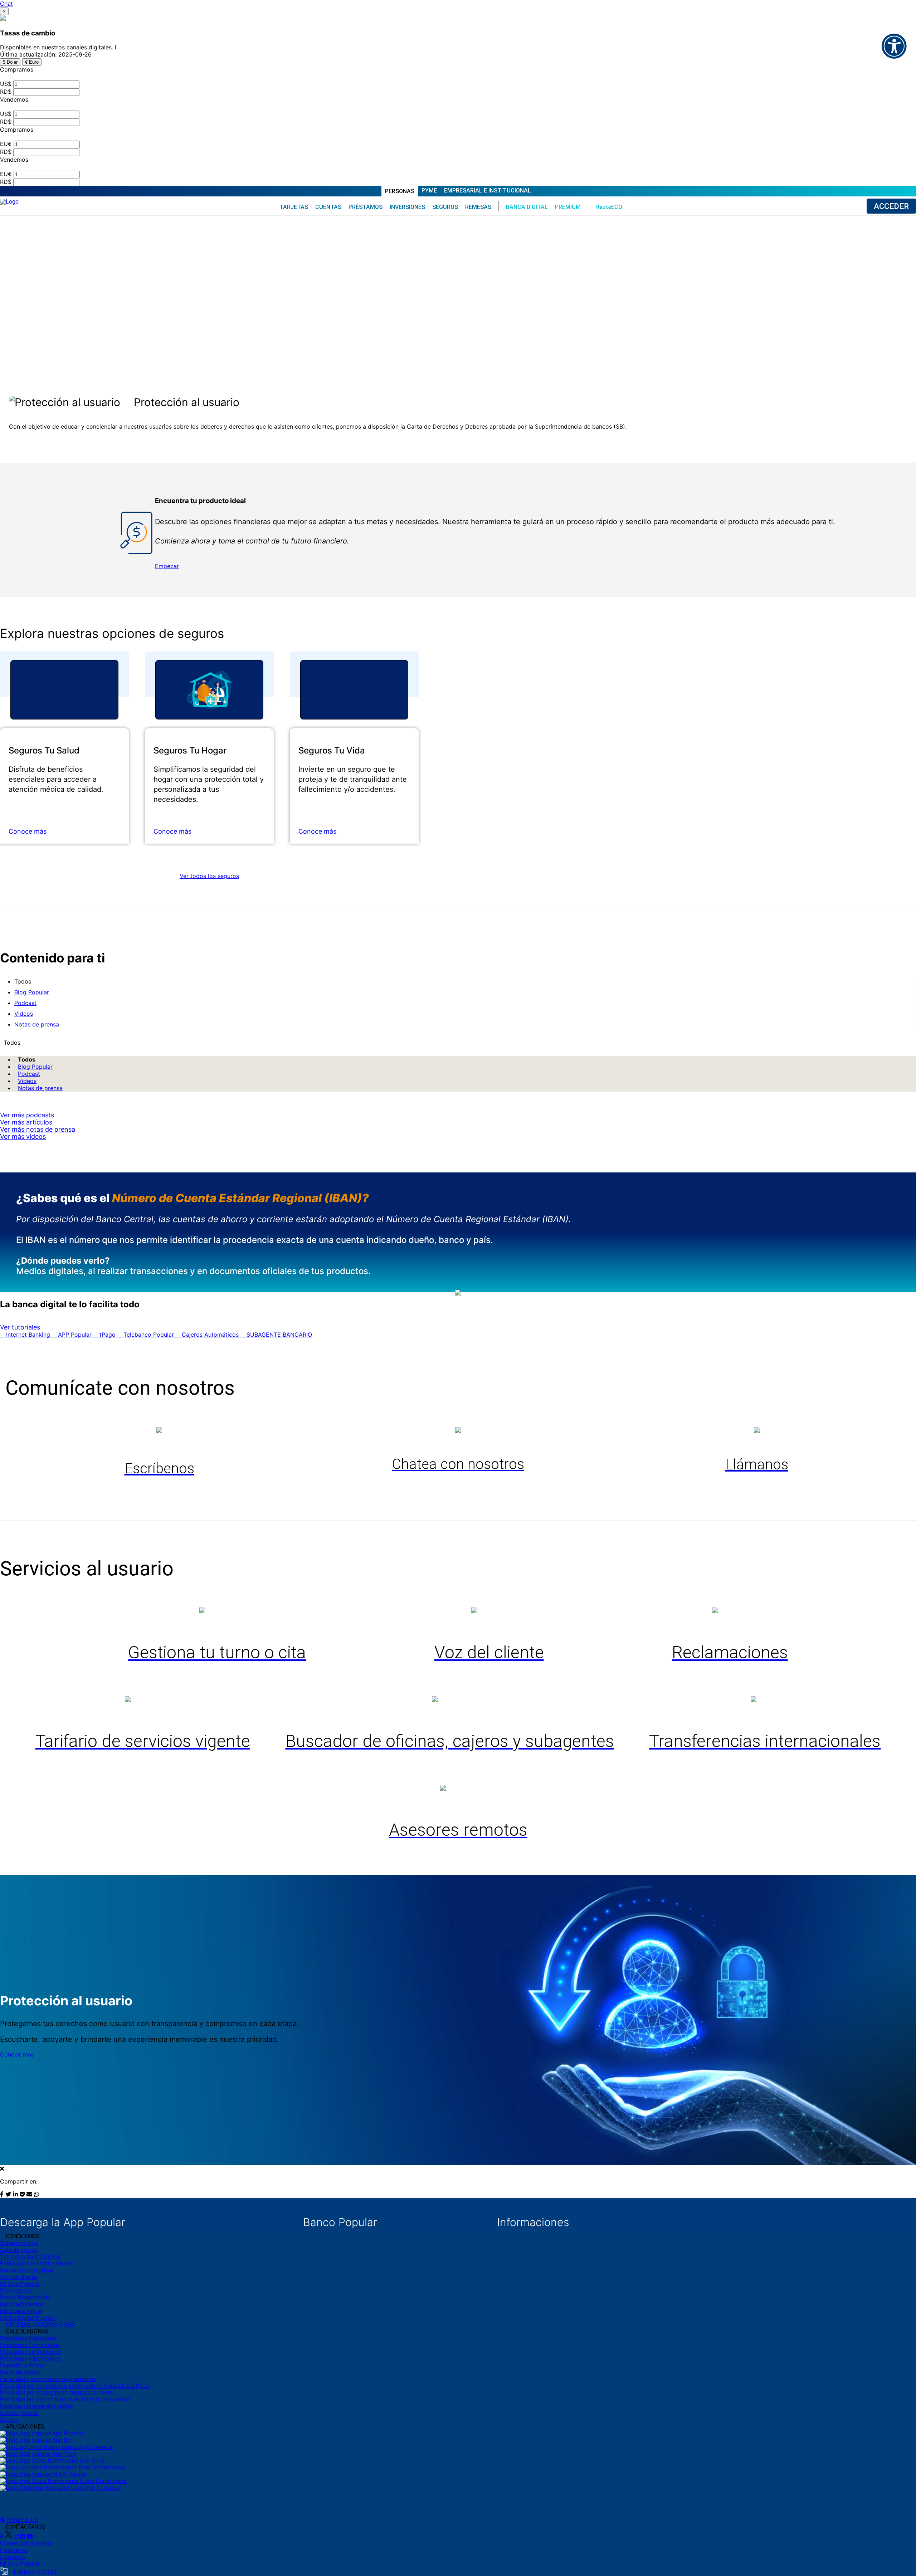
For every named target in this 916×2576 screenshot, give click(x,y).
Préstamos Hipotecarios (30, 2359)
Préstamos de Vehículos (30, 2352)
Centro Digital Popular (28, 2318)
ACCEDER (891, 206)
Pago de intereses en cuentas (37, 2406)
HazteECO (609, 207)
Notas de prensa (40, 1088)
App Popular (67, 2433)
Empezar (167, 566)
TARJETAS (294, 207)
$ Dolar (10, 62)
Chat (6, 4)
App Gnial (91, 2461)
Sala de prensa (19, 2250)
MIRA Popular (69, 2474)
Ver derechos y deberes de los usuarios (68, 439)
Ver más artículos (26, 1122)
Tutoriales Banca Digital (30, 2257)
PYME (429, 191)
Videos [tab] (24, 1014)
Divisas (9, 2420)
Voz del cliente (18, 2277)
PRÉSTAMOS (366, 207)
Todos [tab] (23, 981)
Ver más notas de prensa (38, 1129)
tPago (108, 1335)
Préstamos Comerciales (30, 2345)
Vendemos (14, 99)
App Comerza (95, 2447)
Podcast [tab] (25, 1003)
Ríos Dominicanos (101, 2467)
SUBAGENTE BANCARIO (278, 1335)
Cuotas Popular (20, 2413)
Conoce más (28, 831)
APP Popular (75, 1335)
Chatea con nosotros (26, 2543)
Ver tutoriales (20, 1327)
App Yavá (64, 2454)
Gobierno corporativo (26, 2270)
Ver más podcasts (27, 1115)
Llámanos (13, 2557)
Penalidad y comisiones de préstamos (48, 2379)
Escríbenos (14, 2550)
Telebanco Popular (149, 1335)
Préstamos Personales (28, 2338)
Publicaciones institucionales (37, 2263)
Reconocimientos (22, 2304)
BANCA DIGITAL (527, 207)
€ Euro (32, 62)
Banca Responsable (25, 2297)
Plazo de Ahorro (20, 2372)
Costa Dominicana (103, 2481)
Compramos (17, 69)
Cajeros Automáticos (210, 1335)
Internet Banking (28, 1335)
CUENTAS (328, 207)
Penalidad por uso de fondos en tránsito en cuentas (65, 2399)
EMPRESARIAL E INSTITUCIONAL (488, 191)
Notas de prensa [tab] (37, 1024)
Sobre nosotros (19, 2243)
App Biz (61, 2440)
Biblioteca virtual (21, 2311)
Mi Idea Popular (20, 2284)
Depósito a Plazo (21, 2365)
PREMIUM (568, 207)
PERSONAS (400, 191)
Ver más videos (23, 1136)
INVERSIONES (407, 207)
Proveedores (16, 2291)
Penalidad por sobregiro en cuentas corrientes (58, 2393)
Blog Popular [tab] (32, 992)
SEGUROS (445, 207)
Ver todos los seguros (209, 876)
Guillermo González (95, 2488)
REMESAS (478, 207)
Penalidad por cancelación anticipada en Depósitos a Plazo (75, 2386)
